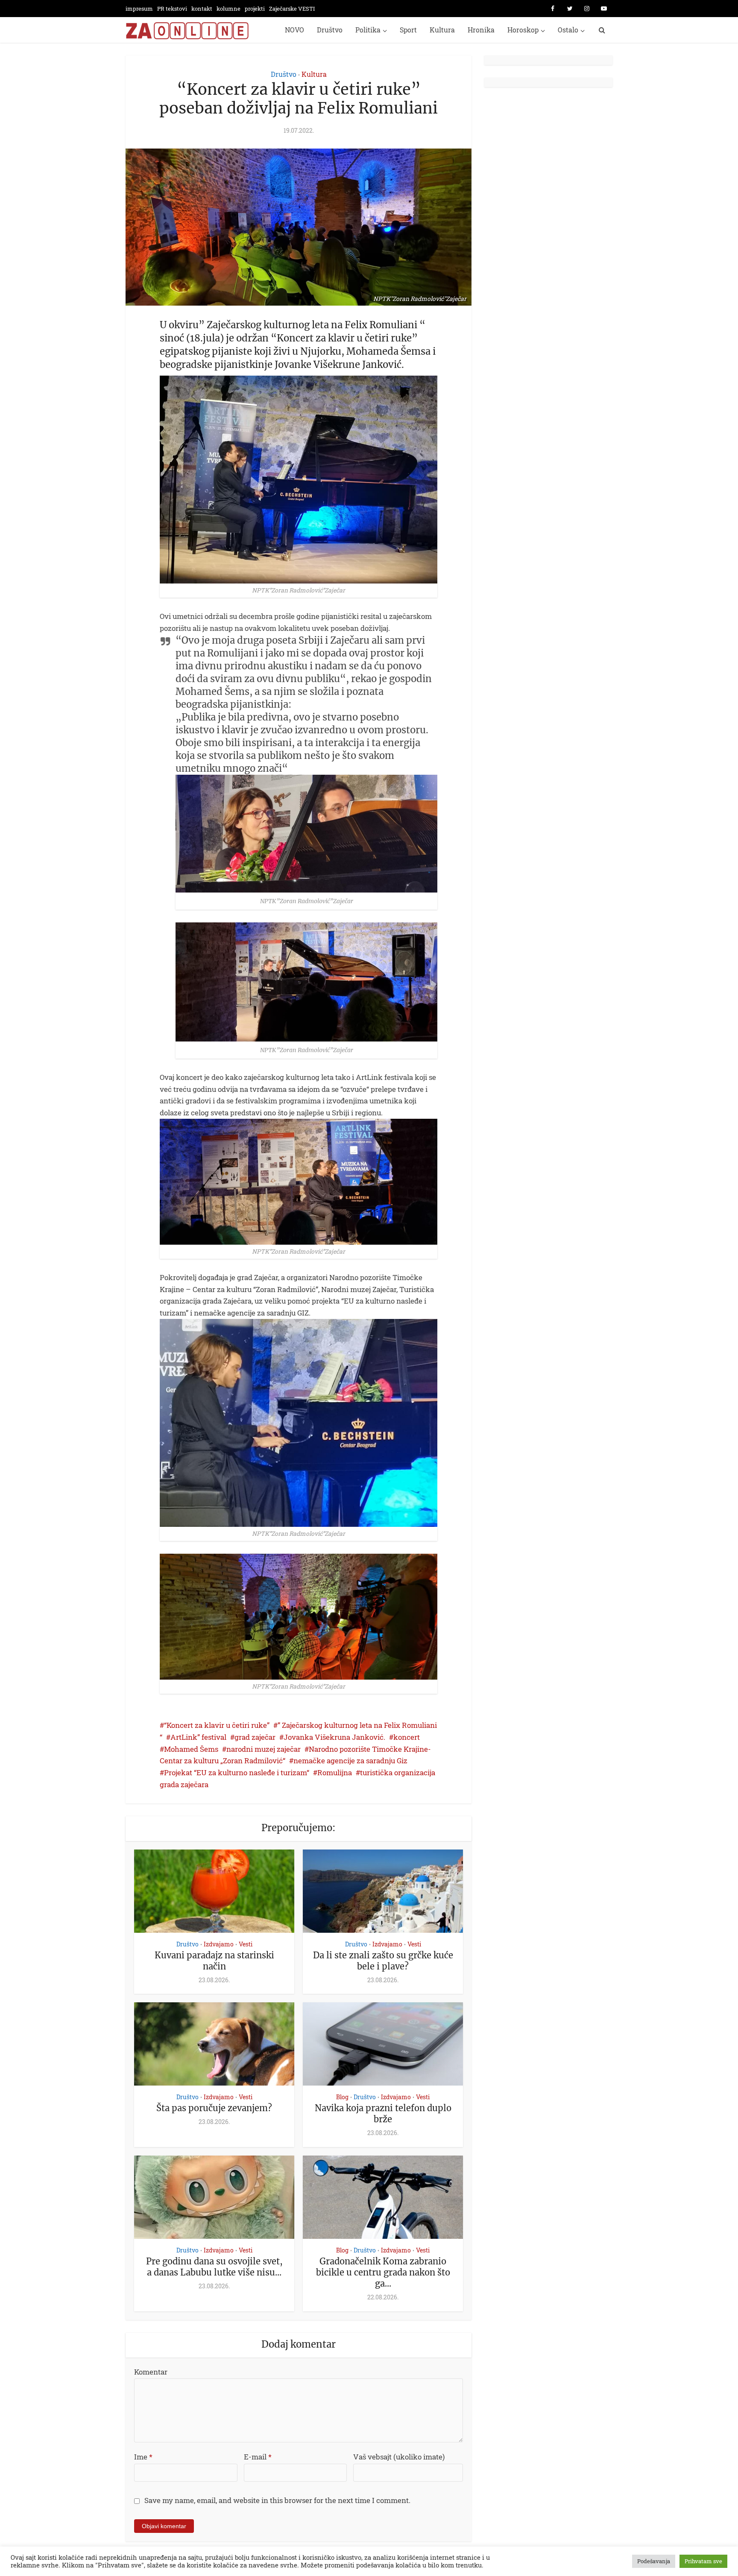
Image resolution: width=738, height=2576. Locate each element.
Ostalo (568, 30)
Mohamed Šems (191, 1749)
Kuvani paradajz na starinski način (214, 1961)
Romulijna (335, 1772)
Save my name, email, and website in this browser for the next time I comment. (277, 2500)
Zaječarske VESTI (292, 9)
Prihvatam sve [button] (703, 2561)
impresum (139, 9)
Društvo (330, 30)
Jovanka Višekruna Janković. (334, 1737)
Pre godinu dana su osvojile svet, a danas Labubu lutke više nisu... (214, 2267)
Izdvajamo (219, 1944)
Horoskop (523, 30)
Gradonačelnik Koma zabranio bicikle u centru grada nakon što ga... (383, 2272)
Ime (143, 2457)
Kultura (442, 30)
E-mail (258, 2457)
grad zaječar (255, 1737)
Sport (408, 30)
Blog (342, 2097)
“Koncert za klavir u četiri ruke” (217, 1725)
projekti (255, 9)
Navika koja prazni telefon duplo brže (383, 2114)
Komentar (151, 2372)
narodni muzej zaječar (264, 1749)
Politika (368, 30)
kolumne (228, 9)
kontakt (202, 9)
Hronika (481, 30)
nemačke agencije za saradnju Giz (350, 1761)
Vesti (246, 1944)
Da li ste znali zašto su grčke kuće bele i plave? (383, 1961)
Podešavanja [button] (654, 2561)
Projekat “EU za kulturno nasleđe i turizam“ (237, 1772)
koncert (407, 1737)
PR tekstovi (172, 9)
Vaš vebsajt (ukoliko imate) (399, 2457)
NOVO (294, 30)
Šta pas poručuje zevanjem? (214, 2108)
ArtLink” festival (198, 1737)
